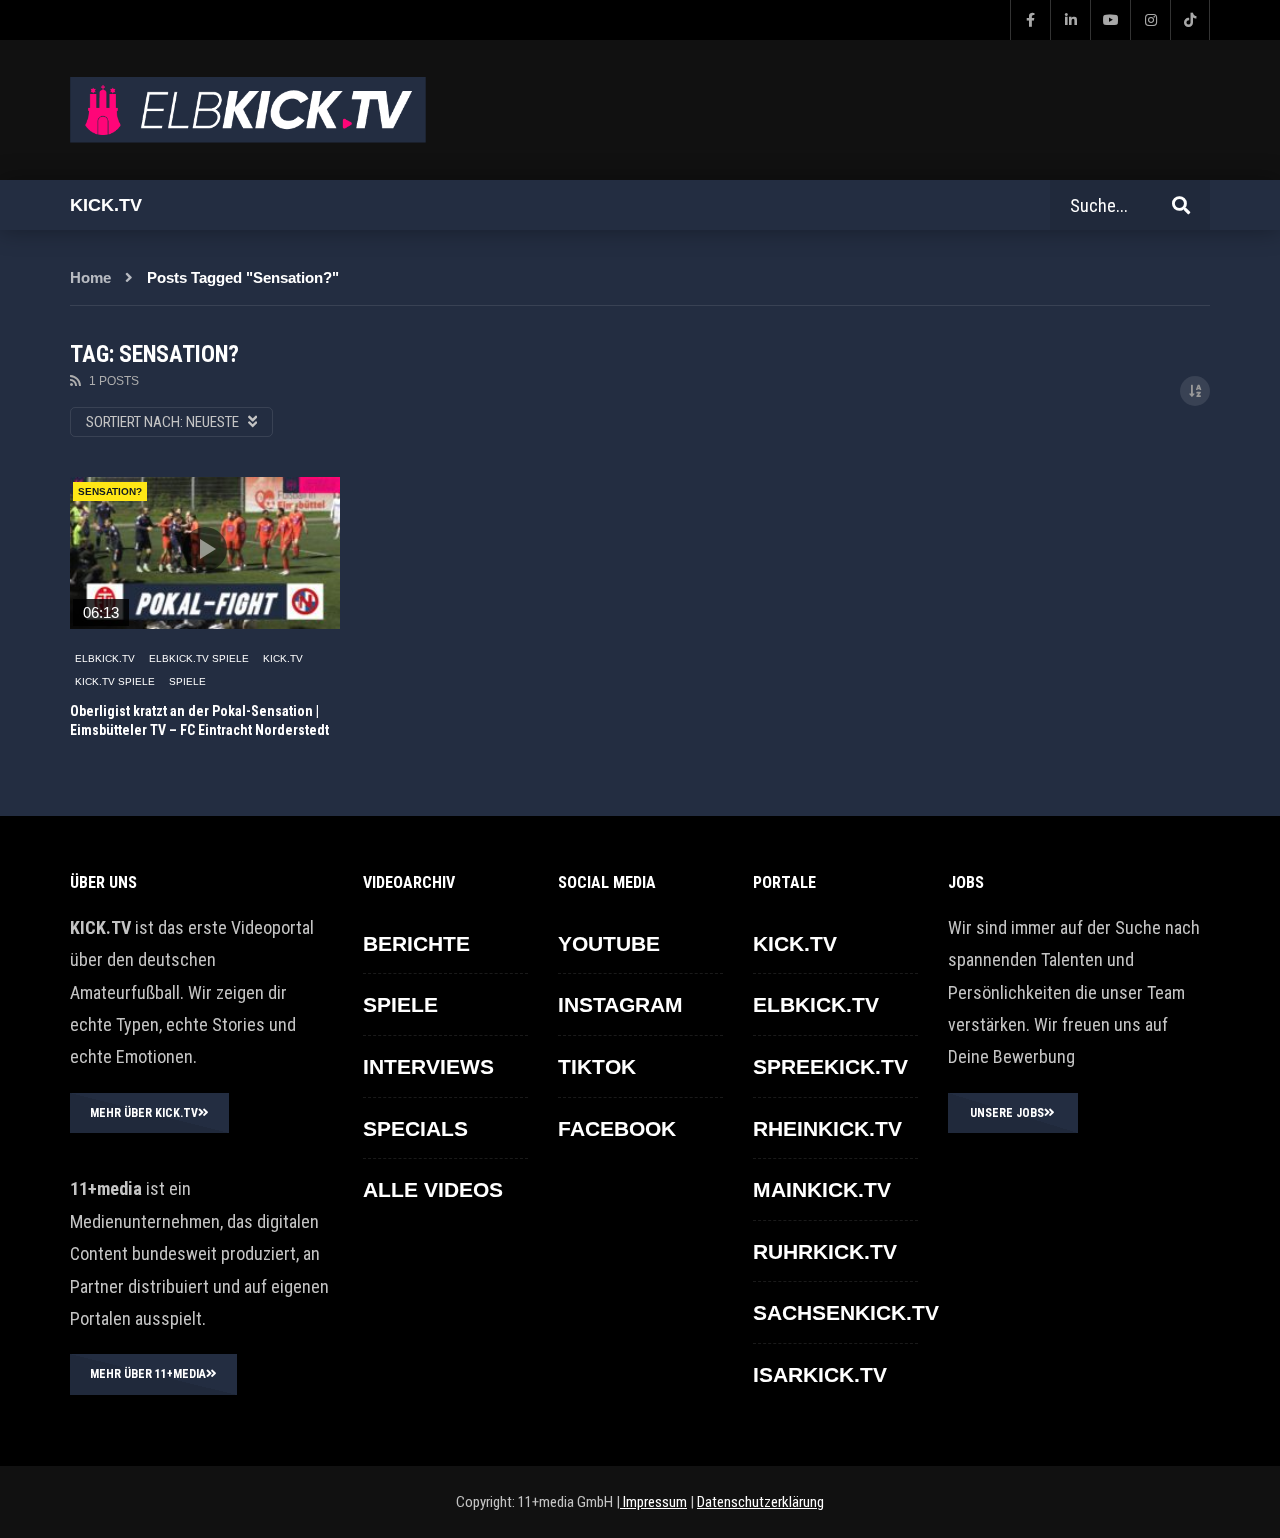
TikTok (597, 1066)
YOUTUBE (609, 943)
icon (205, 549)
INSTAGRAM (620, 1004)
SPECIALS (415, 1128)
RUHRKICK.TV (825, 1251)
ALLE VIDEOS (433, 1189)
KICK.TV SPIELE (115, 681)
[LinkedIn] (1070, 20)
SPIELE (187, 681)
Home (90, 277)
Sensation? (110, 491)
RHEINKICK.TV (827, 1128)
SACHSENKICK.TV (846, 1312)
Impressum (653, 1502)
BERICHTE (416, 943)
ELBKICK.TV (105, 658)
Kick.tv (106, 205)
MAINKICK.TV (822, 1189)
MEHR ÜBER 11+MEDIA (148, 1374)
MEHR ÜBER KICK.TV (144, 1113)
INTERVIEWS (428, 1066)
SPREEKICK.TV (830, 1066)
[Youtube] (1110, 20)
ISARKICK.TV (820, 1374)
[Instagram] (1150, 20)
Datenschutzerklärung (760, 1502)
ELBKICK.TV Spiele (199, 658)
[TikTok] (1190, 20)
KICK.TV (283, 658)
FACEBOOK (617, 1128)
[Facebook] (1030, 20)
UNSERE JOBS (1007, 1113)
